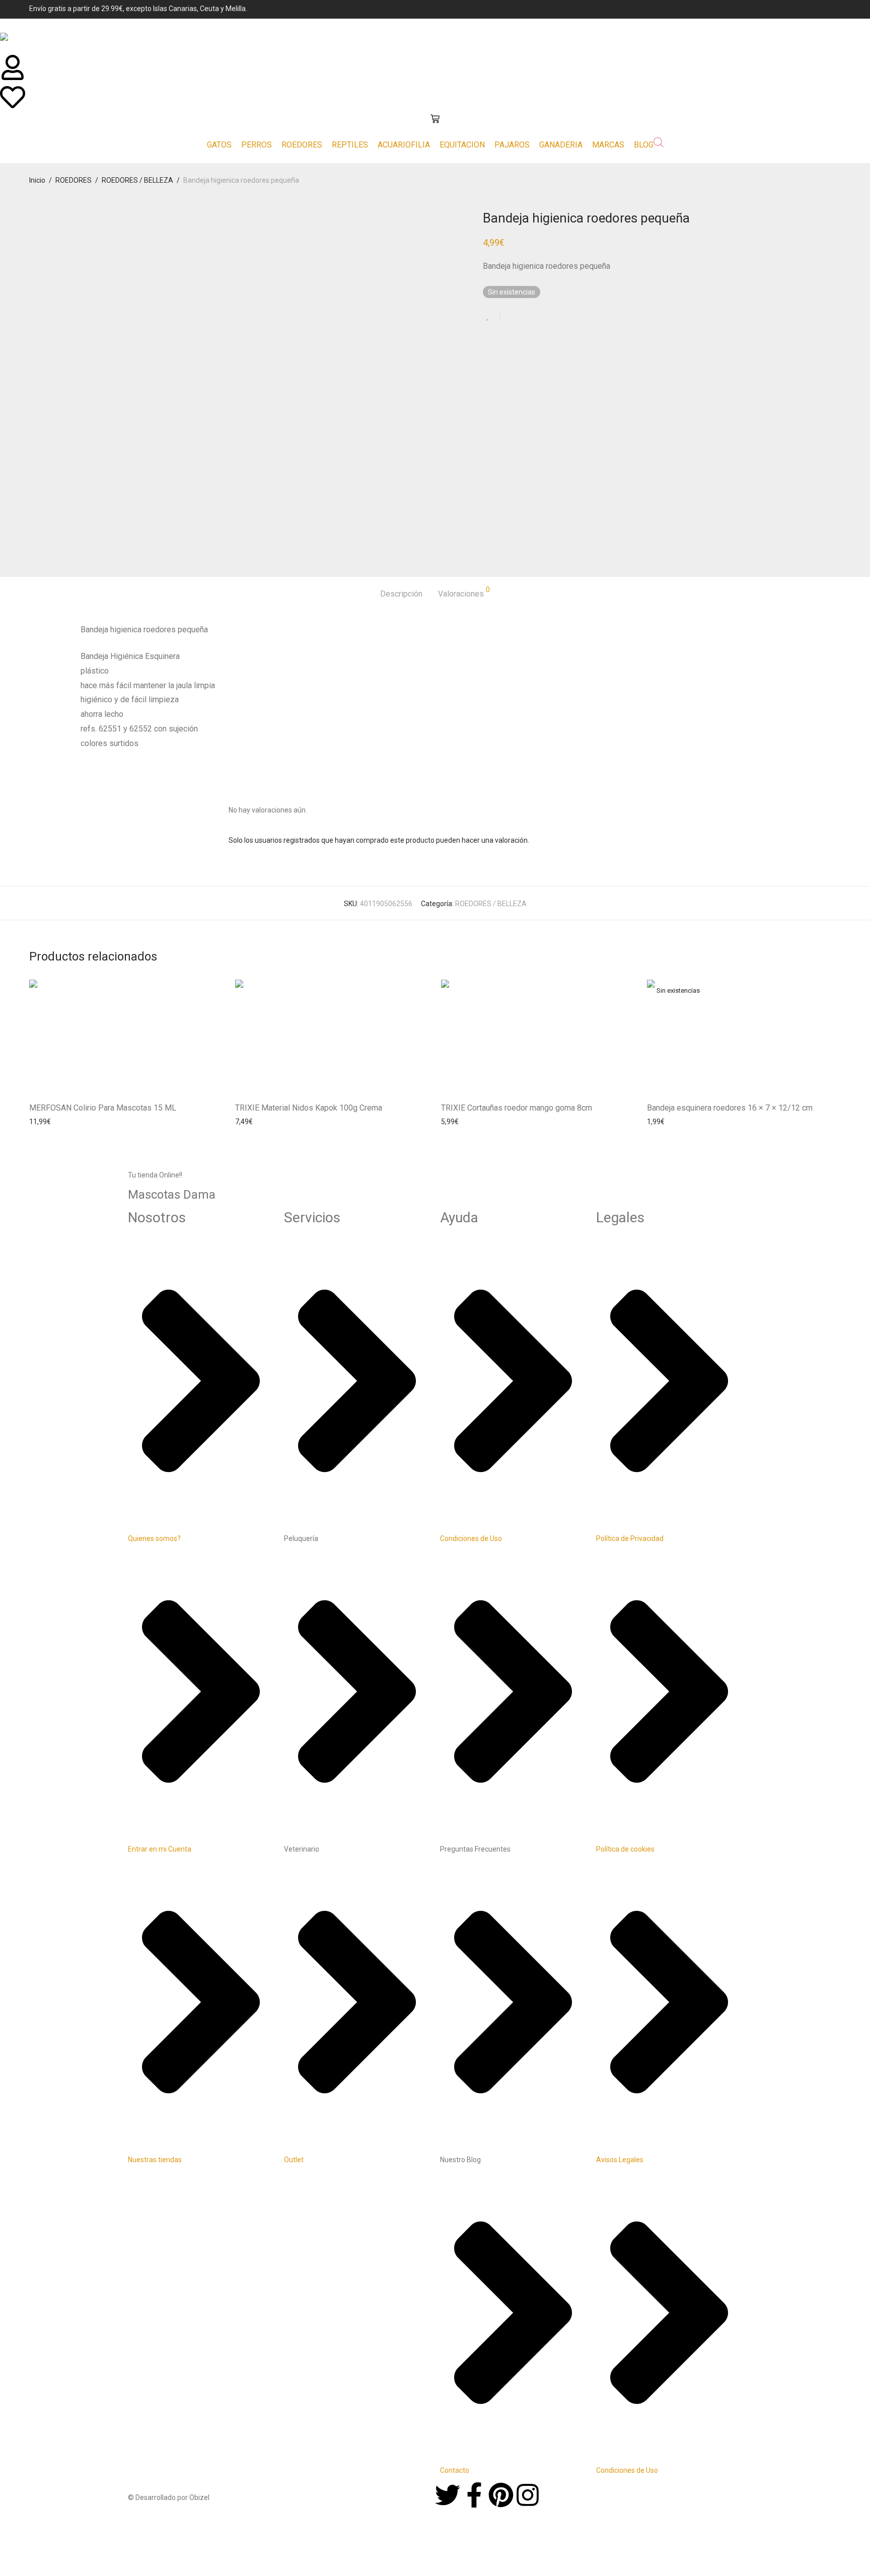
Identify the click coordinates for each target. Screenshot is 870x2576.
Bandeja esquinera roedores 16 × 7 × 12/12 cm (730, 1108)
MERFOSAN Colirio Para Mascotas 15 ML (103, 1108)
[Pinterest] (501, 2497)
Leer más (659, 1122)
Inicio (37, 180)
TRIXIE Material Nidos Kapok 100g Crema (309, 1108)
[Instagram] (528, 2497)
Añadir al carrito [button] (51, 1122)
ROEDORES (74, 180)
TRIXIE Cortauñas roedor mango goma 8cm (517, 1108)
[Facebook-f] (474, 2497)
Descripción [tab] (401, 594)
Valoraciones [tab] (464, 592)
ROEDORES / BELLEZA (137, 180)
